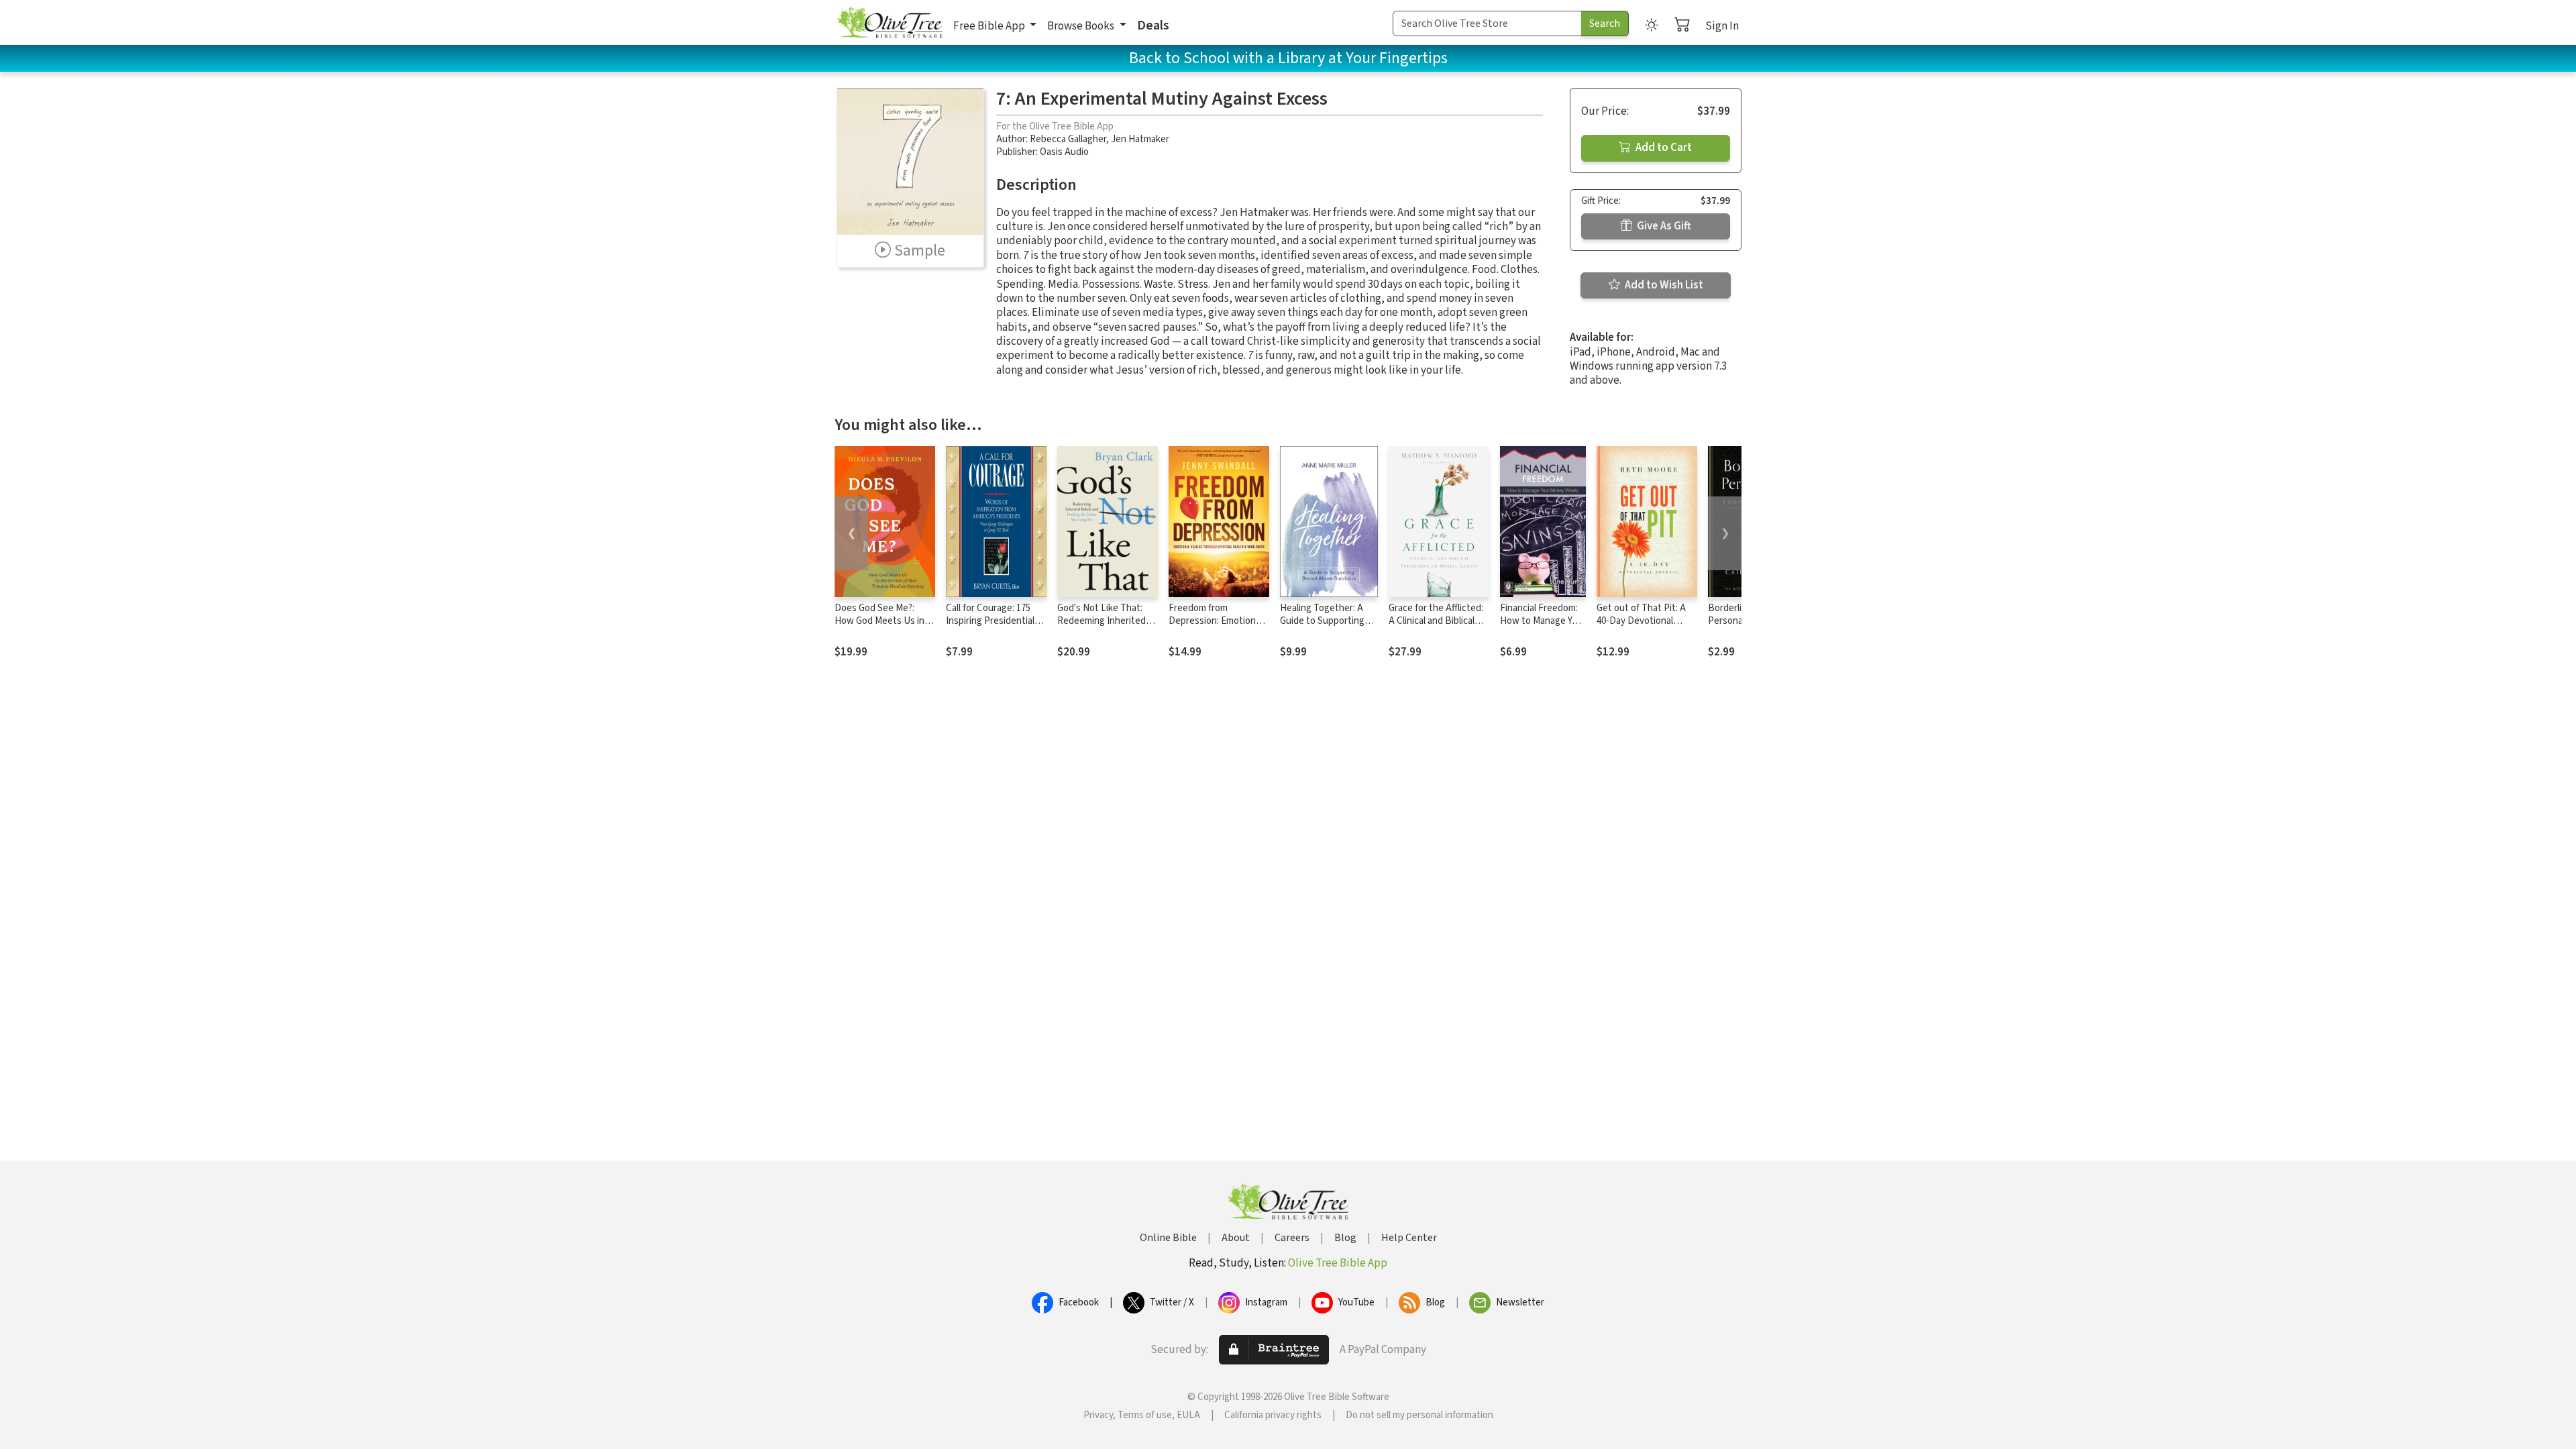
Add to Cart (1663, 148)
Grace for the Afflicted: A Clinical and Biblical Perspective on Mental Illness (1436, 627)
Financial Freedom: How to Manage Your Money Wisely (1543, 621)
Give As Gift (1663, 226)
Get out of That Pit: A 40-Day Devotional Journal (1641, 621)
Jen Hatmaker (1140, 139)
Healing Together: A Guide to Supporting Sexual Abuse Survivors (1329, 621)
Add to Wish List (1663, 285)
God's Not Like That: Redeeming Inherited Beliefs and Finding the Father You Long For (1106, 627)
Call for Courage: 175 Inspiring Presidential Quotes (990, 621)
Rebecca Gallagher (1068, 139)
